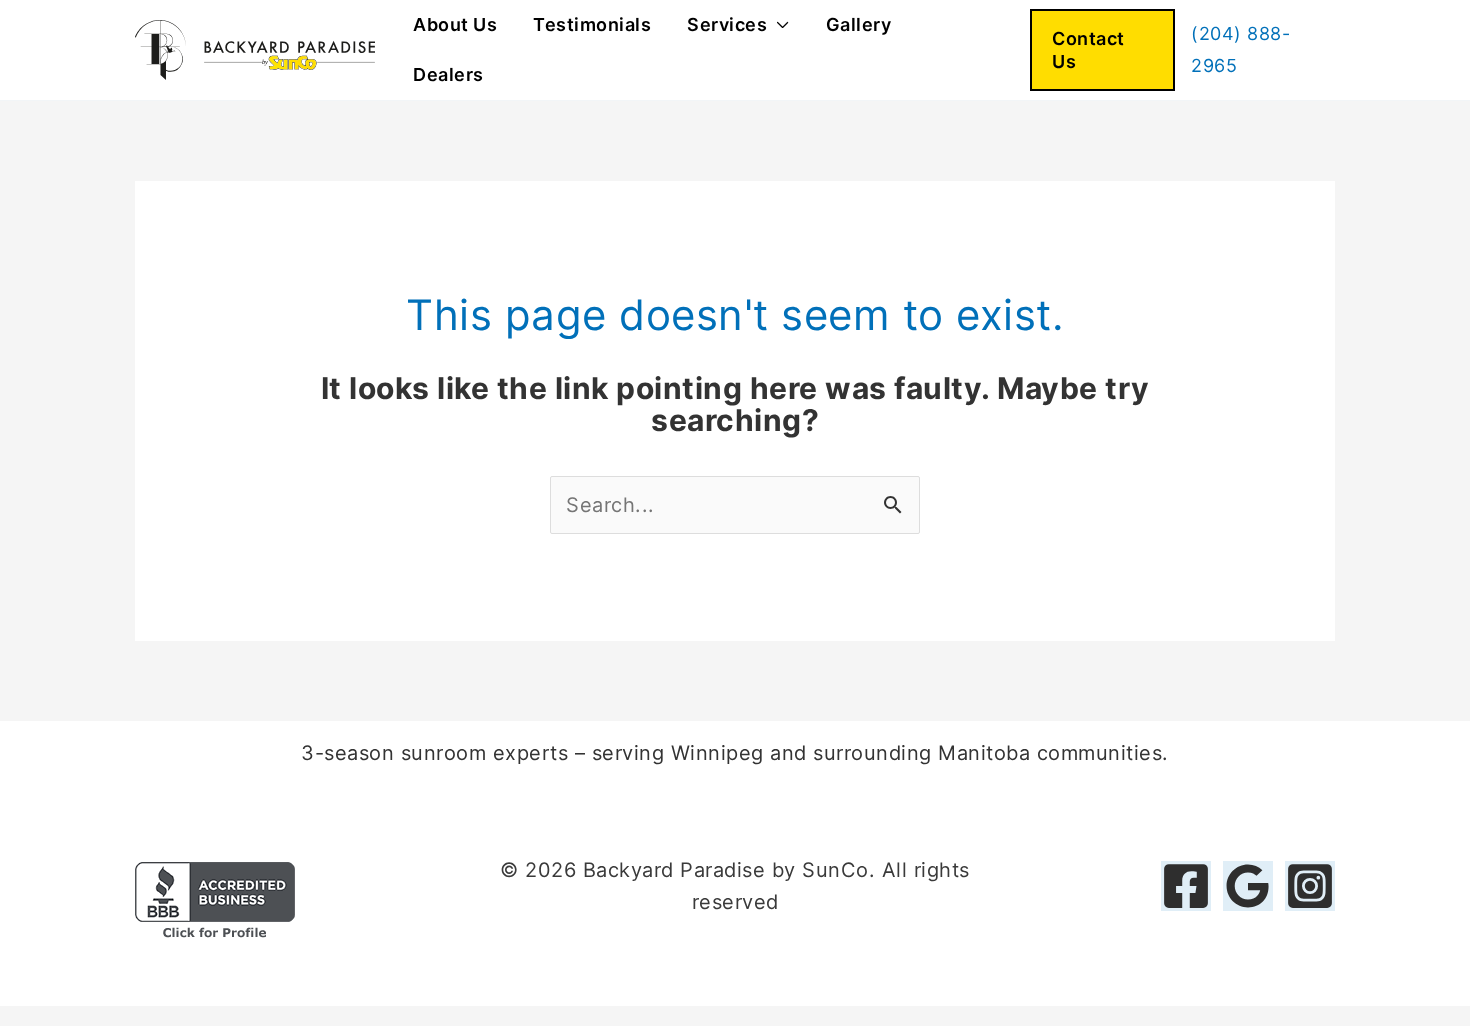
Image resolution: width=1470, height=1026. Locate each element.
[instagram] (1310, 886)
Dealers (448, 74)
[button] (1102, 50)
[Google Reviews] (1248, 886)
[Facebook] (1186, 886)
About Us (455, 24)
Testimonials (592, 24)
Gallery (859, 24)
